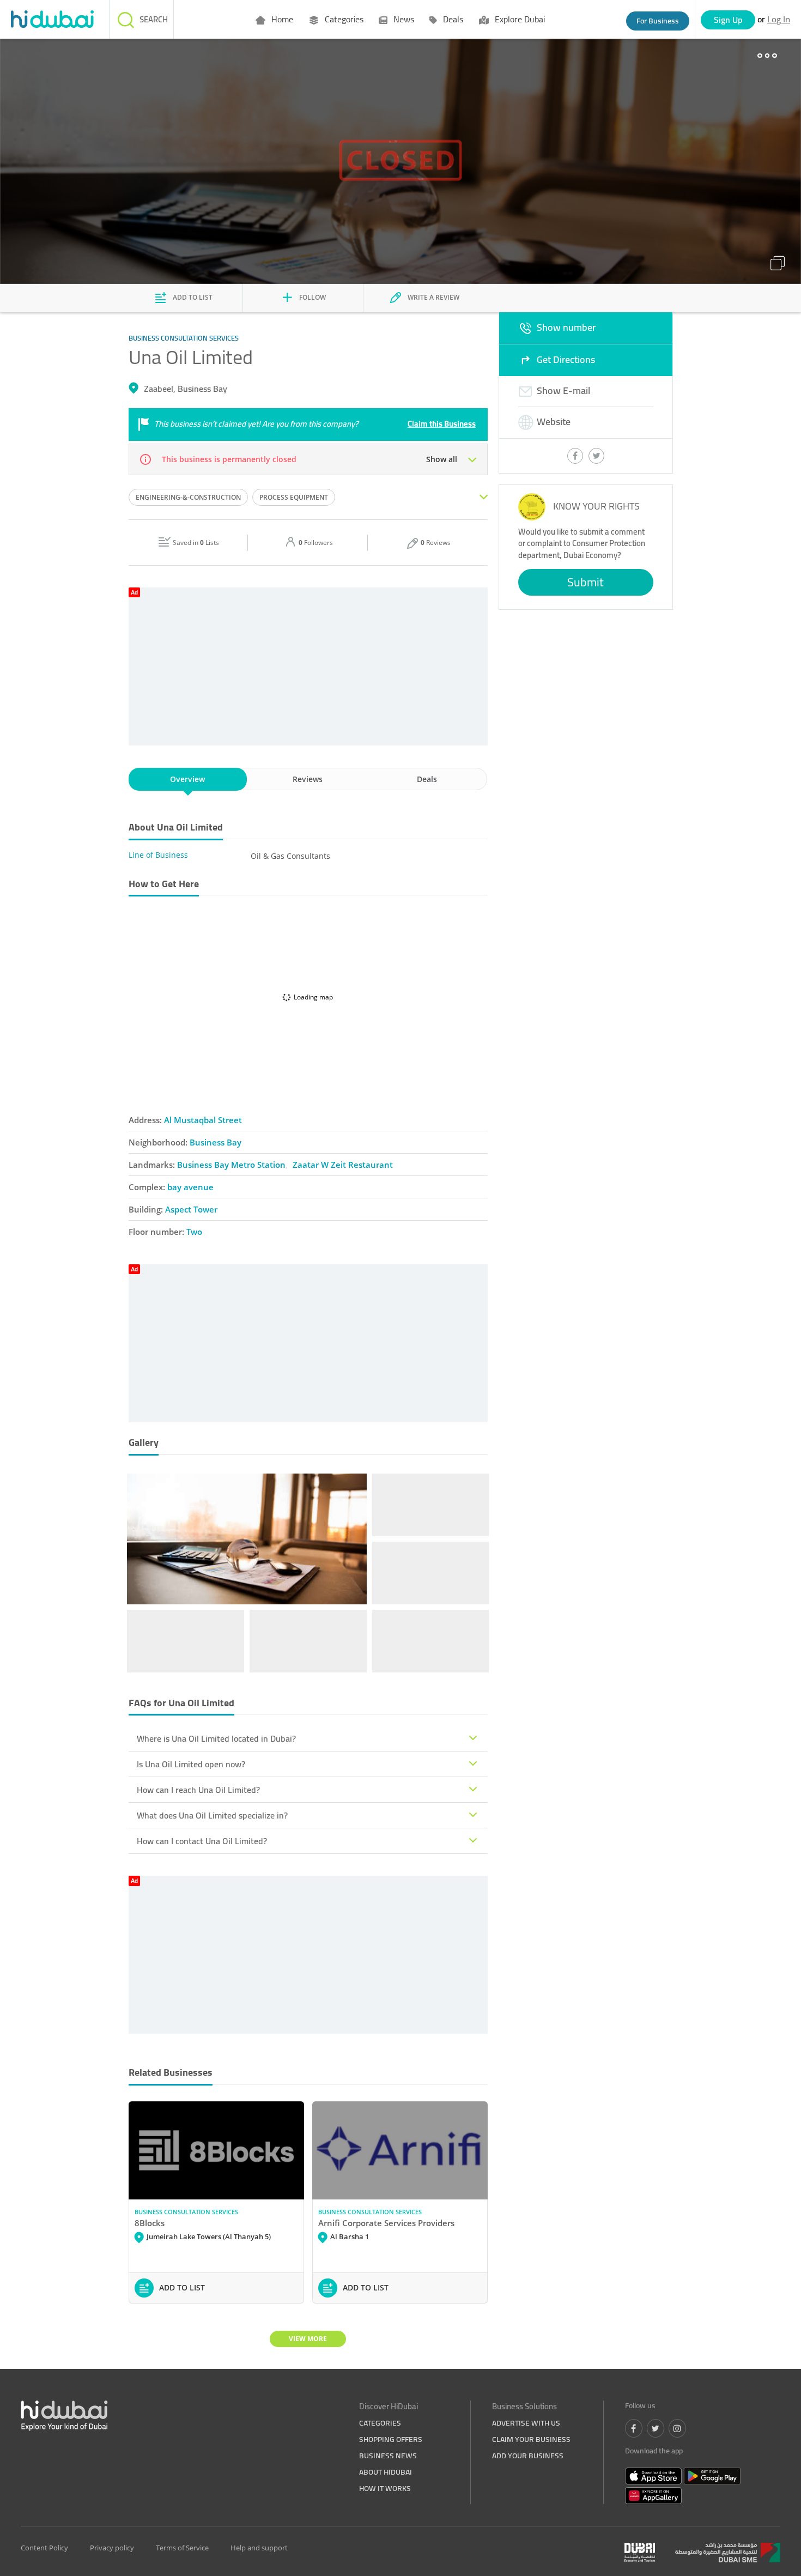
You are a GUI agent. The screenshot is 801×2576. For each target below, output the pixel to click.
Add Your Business (528, 2456)
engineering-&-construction (188, 497)
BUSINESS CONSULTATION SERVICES (186, 2212)
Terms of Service (182, 2548)
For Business (658, 21)
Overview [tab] (187, 779)
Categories (343, 19)
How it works (385, 2488)
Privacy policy (112, 2548)
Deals (452, 19)
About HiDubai (386, 2472)
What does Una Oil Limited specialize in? (212, 1815)
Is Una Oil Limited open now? (191, 1764)
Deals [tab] (427, 779)
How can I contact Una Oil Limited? (202, 1841)
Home (281, 19)
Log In (779, 19)
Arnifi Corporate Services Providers (386, 2223)
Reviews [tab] (308, 779)
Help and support (259, 2548)
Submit (585, 582)
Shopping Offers (391, 2439)
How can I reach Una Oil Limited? (198, 1790)
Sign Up (728, 20)
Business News (388, 2456)
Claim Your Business (531, 2439)
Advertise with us (526, 2423)
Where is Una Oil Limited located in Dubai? (216, 1738)
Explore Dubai (519, 19)
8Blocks (150, 2223)
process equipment (294, 497)
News (403, 19)
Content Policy (44, 2548)
